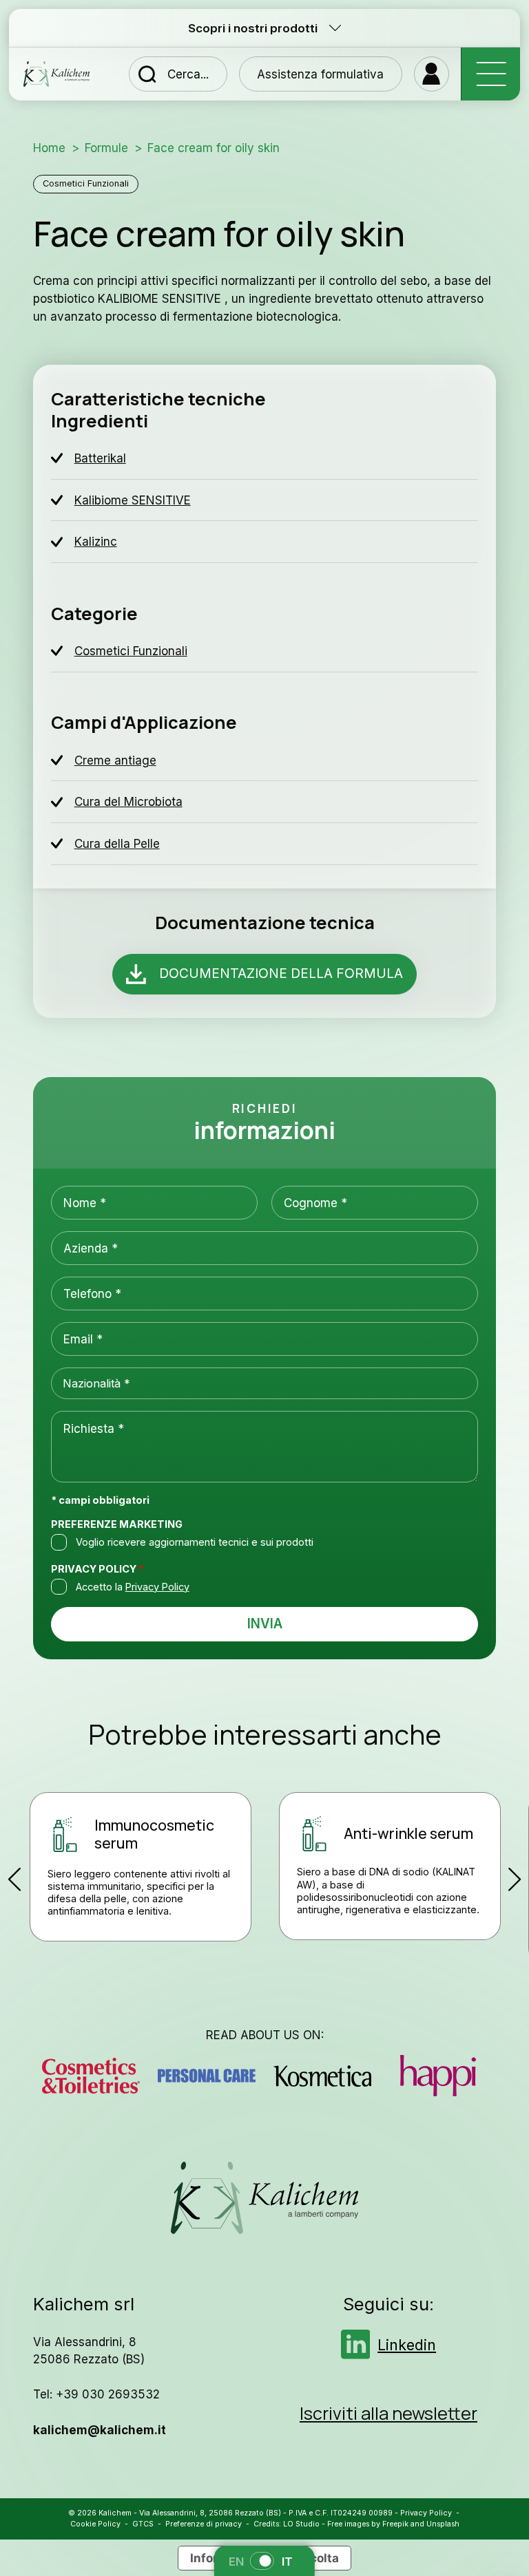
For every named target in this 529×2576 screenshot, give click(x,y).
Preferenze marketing (117, 1524)
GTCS (143, 2524)
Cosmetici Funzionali (86, 183)
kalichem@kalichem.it (100, 2430)
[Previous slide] (15, 1879)
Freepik (395, 2524)
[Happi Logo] (438, 2076)
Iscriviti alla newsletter (388, 2413)
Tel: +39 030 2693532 (96, 2394)
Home (49, 148)
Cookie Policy (95, 2524)
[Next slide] (514, 1879)
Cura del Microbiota (128, 801)
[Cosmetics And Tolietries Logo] (91, 2076)
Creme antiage (115, 760)
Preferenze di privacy (204, 2524)
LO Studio (301, 2524)
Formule (106, 148)
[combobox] (265, 1383)
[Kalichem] (56, 74)
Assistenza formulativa (320, 74)
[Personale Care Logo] (206, 2076)
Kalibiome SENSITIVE (133, 500)
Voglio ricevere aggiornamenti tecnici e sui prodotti (195, 1542)
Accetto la (133, 1587)
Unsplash (443, 2524)
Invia (265, 1624)
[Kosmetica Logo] (322, 2076)
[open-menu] (490, 74)
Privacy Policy (97, 1569)
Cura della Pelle (117, 843)
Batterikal (100, 458)
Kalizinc (96, 541)
